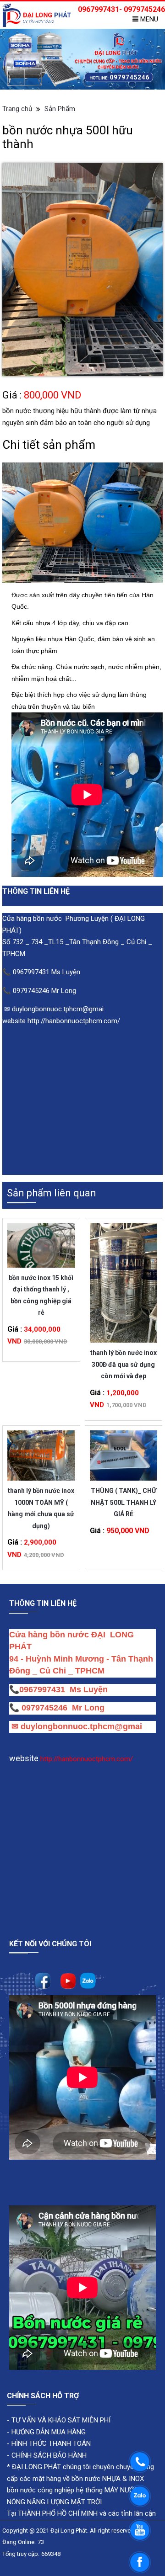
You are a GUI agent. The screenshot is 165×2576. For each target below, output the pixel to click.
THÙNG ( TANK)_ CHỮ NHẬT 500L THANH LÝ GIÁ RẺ (124, 1496)
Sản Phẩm (60, 109)
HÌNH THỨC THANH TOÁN (50, 2443)
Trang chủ (17, 109)
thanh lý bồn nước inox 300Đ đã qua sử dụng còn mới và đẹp (124, 1358)
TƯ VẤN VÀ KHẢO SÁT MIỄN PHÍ (61, 2420)
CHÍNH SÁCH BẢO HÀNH (49, 2455)
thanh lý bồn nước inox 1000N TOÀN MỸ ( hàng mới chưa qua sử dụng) (41, 1496)
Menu (148, 19)
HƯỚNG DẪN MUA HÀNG (48, 2432)
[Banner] (82, 59)
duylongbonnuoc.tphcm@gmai (80, 1726)
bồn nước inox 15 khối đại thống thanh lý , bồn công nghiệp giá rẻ (41, 1283)
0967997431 (42, 1689)
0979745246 (47, 1708)
